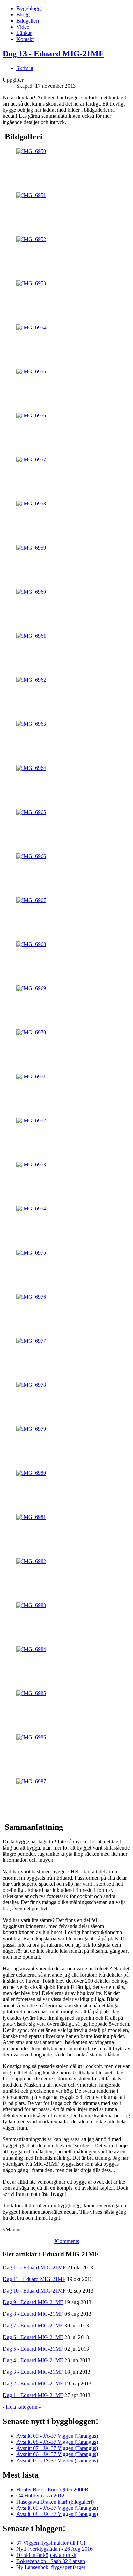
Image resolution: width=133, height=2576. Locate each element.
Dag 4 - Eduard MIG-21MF (33, 2360)
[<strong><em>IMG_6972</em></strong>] (31, 1120)
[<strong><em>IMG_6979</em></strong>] (31, 1429)
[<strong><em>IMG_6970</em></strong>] (31, 1032)
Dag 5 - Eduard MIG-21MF (33, 2349)
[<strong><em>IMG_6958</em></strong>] (31, 504)
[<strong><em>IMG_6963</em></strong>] (31, 724)
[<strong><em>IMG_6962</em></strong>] (31, 680)
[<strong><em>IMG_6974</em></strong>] (31, 1209)
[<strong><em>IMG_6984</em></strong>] (31, 1649)
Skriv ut (25, 68)
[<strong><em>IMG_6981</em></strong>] (31, 1517)
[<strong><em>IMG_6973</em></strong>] (31, 1165)
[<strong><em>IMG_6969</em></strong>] (31, 988)
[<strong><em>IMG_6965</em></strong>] (31, 812)
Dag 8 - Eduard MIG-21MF (33, 2314)
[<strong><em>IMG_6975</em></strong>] (31, 1253)
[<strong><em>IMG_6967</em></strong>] (31, 900)
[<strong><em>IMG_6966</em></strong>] (31, 856)
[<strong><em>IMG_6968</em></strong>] (31, 944)
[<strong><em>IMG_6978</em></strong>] (31, 1385)
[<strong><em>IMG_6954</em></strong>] (31, 327)
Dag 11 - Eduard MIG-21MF (34, 2279)
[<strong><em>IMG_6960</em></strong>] (31, 592)
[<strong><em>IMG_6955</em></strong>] (31, 371)
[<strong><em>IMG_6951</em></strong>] (31, 195)
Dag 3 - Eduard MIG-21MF (33, 2372)
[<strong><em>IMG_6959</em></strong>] (31, 548)
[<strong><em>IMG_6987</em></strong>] (31, 1781)
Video (23, 27)
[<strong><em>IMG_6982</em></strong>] (31, 1561)
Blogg (23, 15)
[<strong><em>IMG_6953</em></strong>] (31, 283)
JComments (66, 2241)
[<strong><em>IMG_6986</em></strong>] (31, 1737)
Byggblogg (28, 8)
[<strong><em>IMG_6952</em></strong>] (31, 239)
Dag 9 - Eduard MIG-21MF (33, 2302)
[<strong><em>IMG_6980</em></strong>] (31, 1473)
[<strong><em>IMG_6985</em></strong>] (31, 1693)
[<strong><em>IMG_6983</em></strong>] (31, 1605)
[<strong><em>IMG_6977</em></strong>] (31, 1341)
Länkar (24, 33)
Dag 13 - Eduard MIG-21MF (53, 54)
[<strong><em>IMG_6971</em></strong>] (31, 1076)
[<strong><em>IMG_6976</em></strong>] (31, 1297)
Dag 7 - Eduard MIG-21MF (33, 2325)
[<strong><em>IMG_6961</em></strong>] (31, 636)
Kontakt (25, 39)
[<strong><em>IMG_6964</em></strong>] (31, 768)
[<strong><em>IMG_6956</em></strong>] (31, 416)
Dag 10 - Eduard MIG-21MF (34, 2291)
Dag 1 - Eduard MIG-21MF (33, 2395)
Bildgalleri (28, 21)
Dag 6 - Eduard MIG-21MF (33, 2337)
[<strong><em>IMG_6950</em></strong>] (31, 151)
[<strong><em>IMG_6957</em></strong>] (31, 460)
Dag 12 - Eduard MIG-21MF (34, 2267)
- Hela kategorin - (22, 2407)
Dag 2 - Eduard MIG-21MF (33, 2384)
